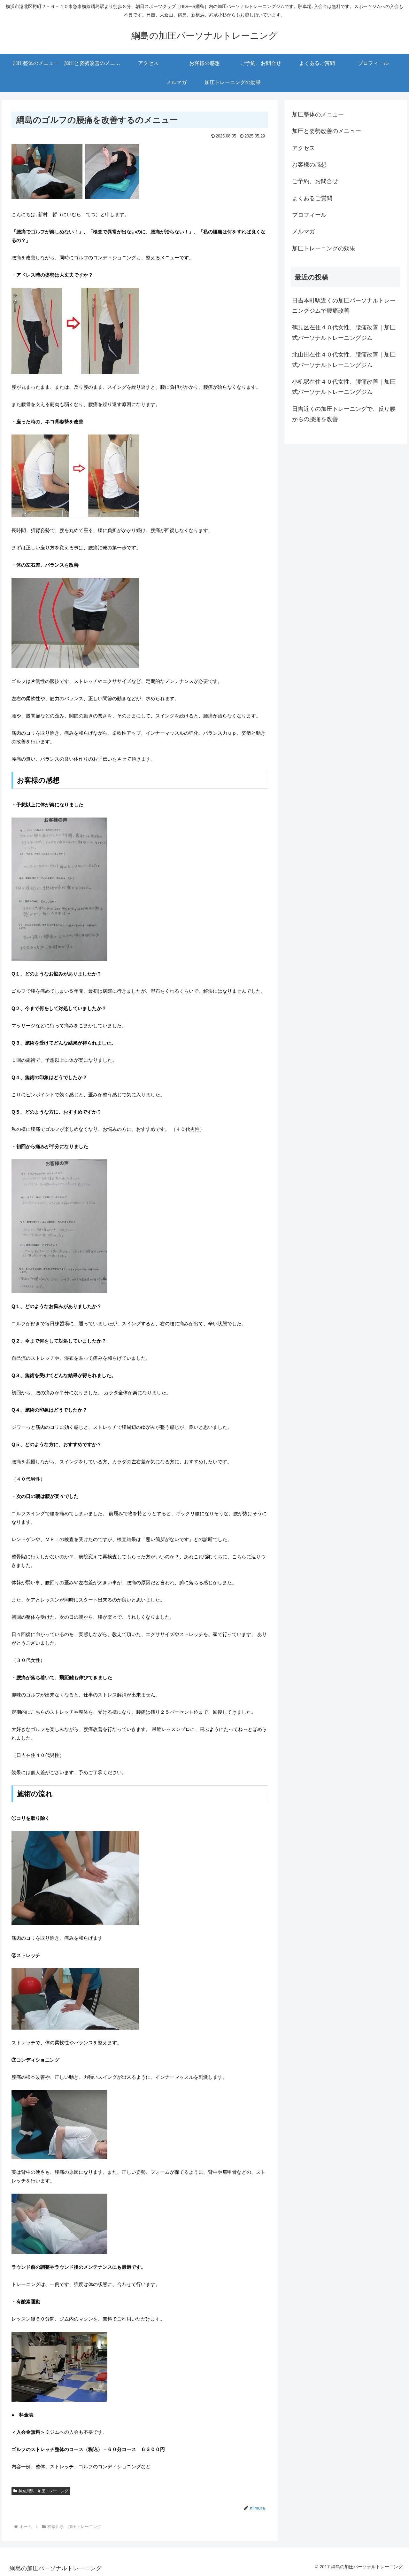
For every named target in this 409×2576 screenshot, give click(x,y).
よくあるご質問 (312, 198)
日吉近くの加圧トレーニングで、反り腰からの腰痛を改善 (344, 414)
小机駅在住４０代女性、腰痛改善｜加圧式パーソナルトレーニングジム (344, 387)
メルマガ (304, 231)
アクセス (304, 148)
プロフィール (309, 215)
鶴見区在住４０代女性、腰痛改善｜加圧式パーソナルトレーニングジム (344, 333)
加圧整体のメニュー (318, 114)
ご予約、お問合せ (315, 181)
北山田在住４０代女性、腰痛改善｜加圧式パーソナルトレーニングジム (344, 360)
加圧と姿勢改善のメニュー (327, 131)
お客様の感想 (309, 165)
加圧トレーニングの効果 (324, 248)
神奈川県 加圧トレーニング (43, 2491)
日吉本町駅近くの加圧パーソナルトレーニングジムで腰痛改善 (344, 306)
